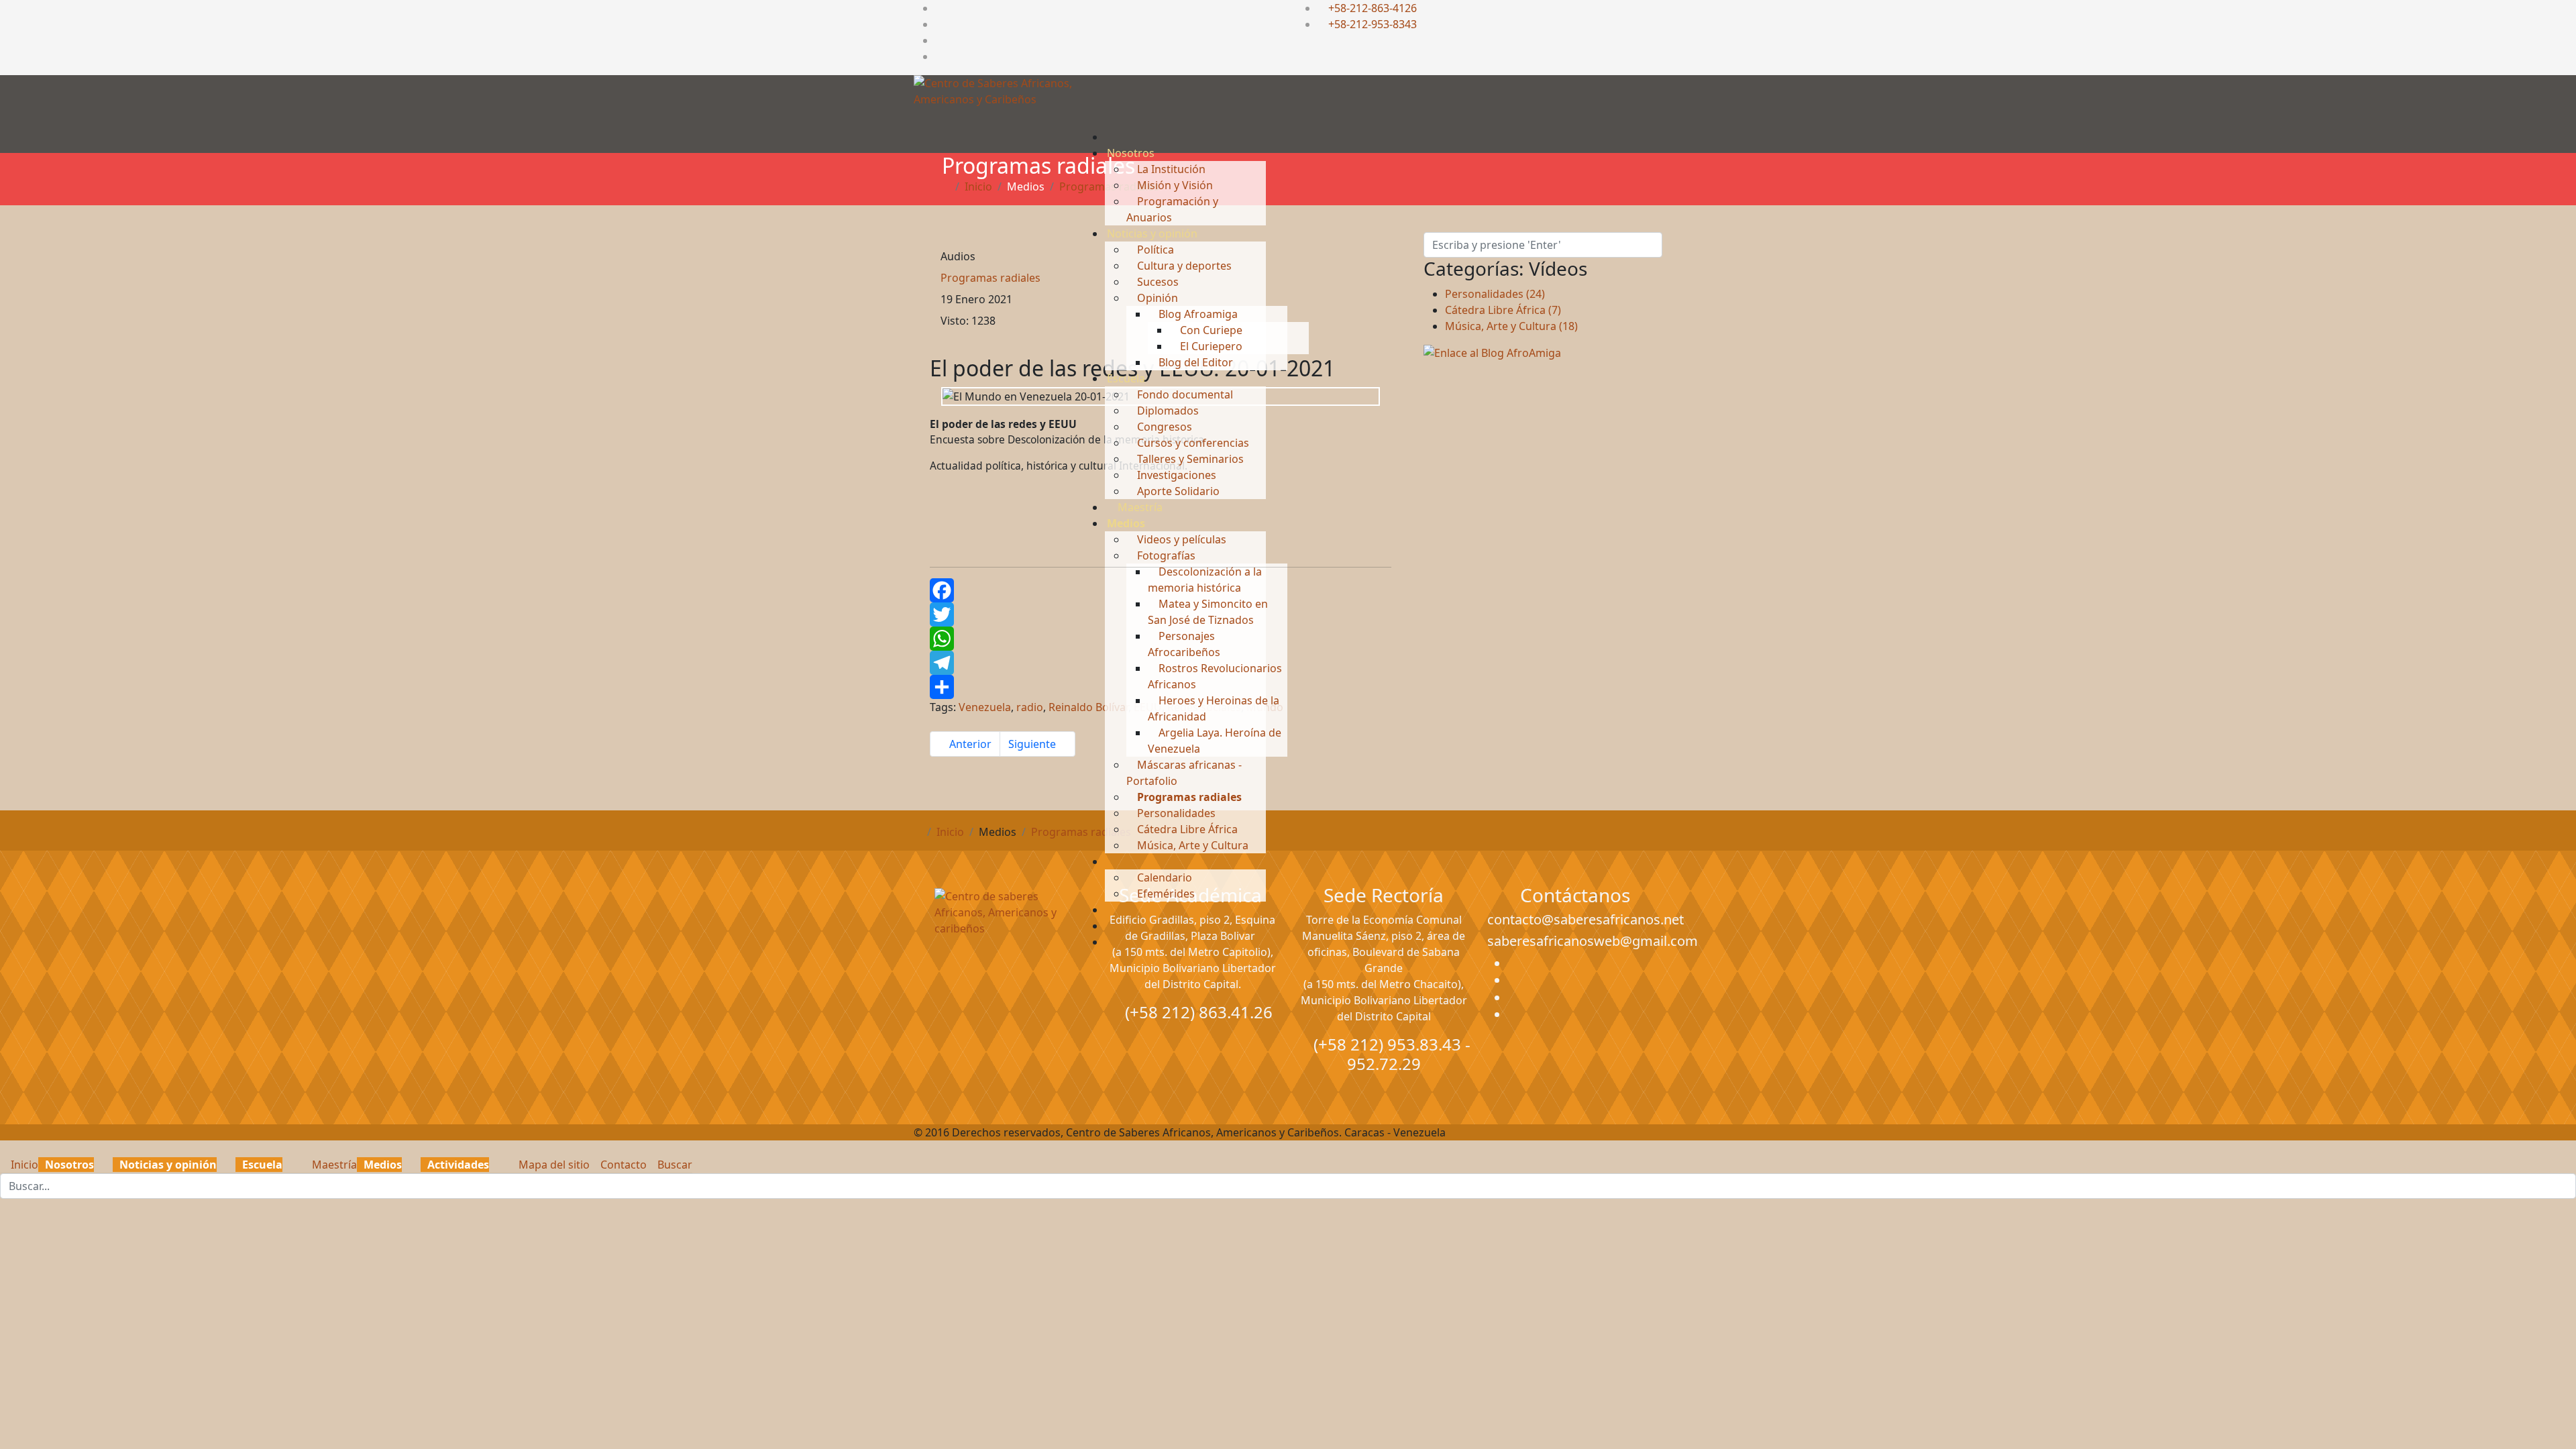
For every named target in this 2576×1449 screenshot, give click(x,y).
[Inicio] (1111, 137)
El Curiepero (1210, 346)
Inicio (23, 1165)
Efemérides (1165, 894)
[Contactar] (1111, 926)
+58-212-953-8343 (1373, 24)
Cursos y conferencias (1192, 443)
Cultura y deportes (1183, 266)
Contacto (622, 1165)
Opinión (1156, 298)
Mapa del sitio (553, 1165)
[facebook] (939, 8)
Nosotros (1131, 153)
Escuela (1126, 378)
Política (1154, 250)
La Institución (1170, 169)
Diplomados (1167, 411)
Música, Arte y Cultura (1191, 845)
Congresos (1163, 427)
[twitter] (939, 24)
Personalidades (1175, 813)
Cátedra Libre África (1186, 829)
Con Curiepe (1210, 330)
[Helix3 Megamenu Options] (1112, 111)
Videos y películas (1180, 539)
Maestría (1139, 507)
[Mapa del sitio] (1111, 910)
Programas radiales (1188, 797)
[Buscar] (1111, 942)
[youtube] (939, 40)
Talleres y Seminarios (1189, 459)
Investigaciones (1175, 475)
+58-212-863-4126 (1373, 8)
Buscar (674, 1165)
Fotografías (1165, 555)
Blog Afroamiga (1197, 314)
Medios (1126, 523)
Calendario (1163, 877)
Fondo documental (1184, 394)
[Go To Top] (1, 1207)
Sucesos (1157, 282)
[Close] (4, 1148)
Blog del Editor (1194, 362)
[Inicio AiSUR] (1001, 983)
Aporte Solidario (1177, 491)
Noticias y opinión (1152, 233)
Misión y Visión (1174, 185)
